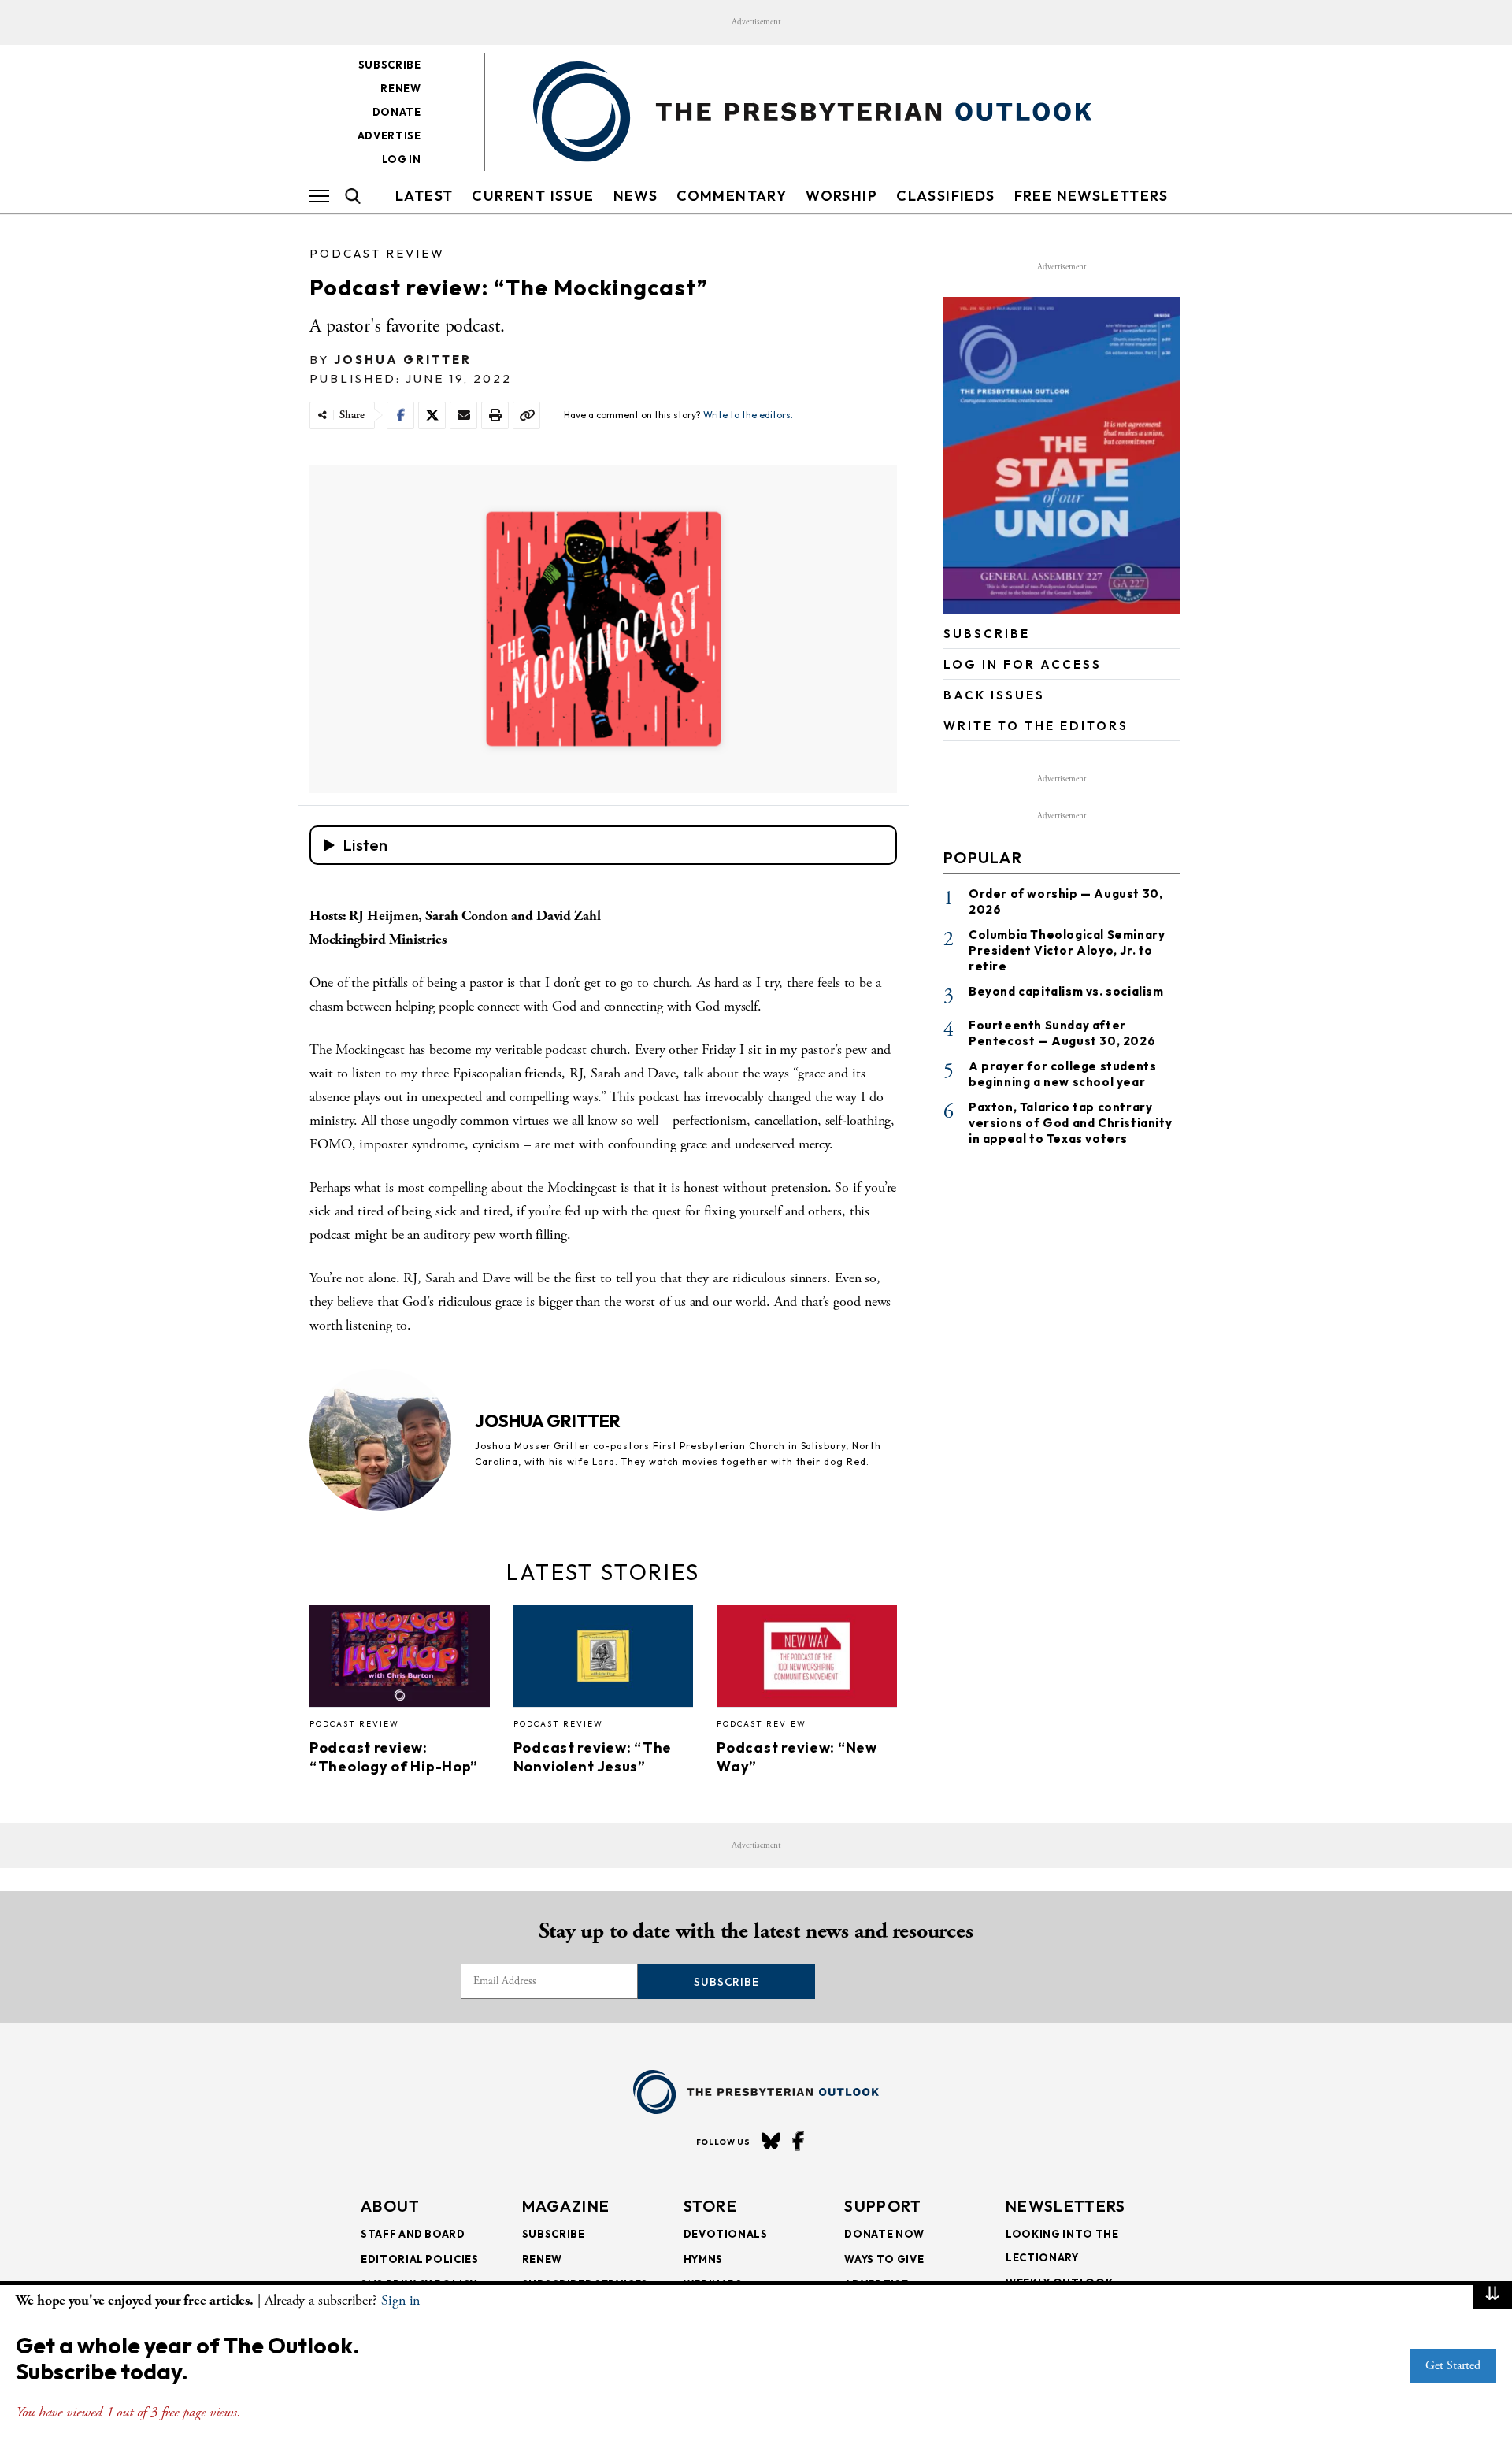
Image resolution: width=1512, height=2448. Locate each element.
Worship (841, 196)
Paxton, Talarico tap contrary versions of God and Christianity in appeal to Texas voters (1070, 1123)
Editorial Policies (420, 2259)
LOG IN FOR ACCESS (1023, 664)
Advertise (389, 135)
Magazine (566, 2206)
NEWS (636, 196)
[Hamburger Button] (319, 196)
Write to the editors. (748, 415)
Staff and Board (413, 2234)
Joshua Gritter (403, 360)
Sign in (400, 2300)
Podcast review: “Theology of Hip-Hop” (394, 1757)
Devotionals (726, 2234)
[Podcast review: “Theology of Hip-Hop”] (400, 1660)
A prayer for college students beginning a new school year (1062, 1074)
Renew (400, 88)
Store (711, 2206)
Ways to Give (884, 2259)
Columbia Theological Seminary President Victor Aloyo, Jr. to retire (1067, 950)
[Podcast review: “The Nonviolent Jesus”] (604, 1660)
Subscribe (390, 65)
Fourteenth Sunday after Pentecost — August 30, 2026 (1062, 1033)
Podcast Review (377, 253)
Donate (397, 112)
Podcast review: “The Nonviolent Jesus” (593, 1757)
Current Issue (533, 196)
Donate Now (884, 2234)
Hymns (703, 2259)
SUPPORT (883, 2206)
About (391, 2206)
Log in (402, 159)
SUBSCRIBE (987, 634)
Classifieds (945, 196)
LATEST (424, 196)
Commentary (732, 196)
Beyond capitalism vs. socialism (1066, 991)
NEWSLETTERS (1065, 2206)
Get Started (1453, 2366)
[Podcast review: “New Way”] (807, 1660)
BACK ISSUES (994, 695)
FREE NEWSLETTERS (1091, 196)
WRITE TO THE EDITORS (1036, 726)
